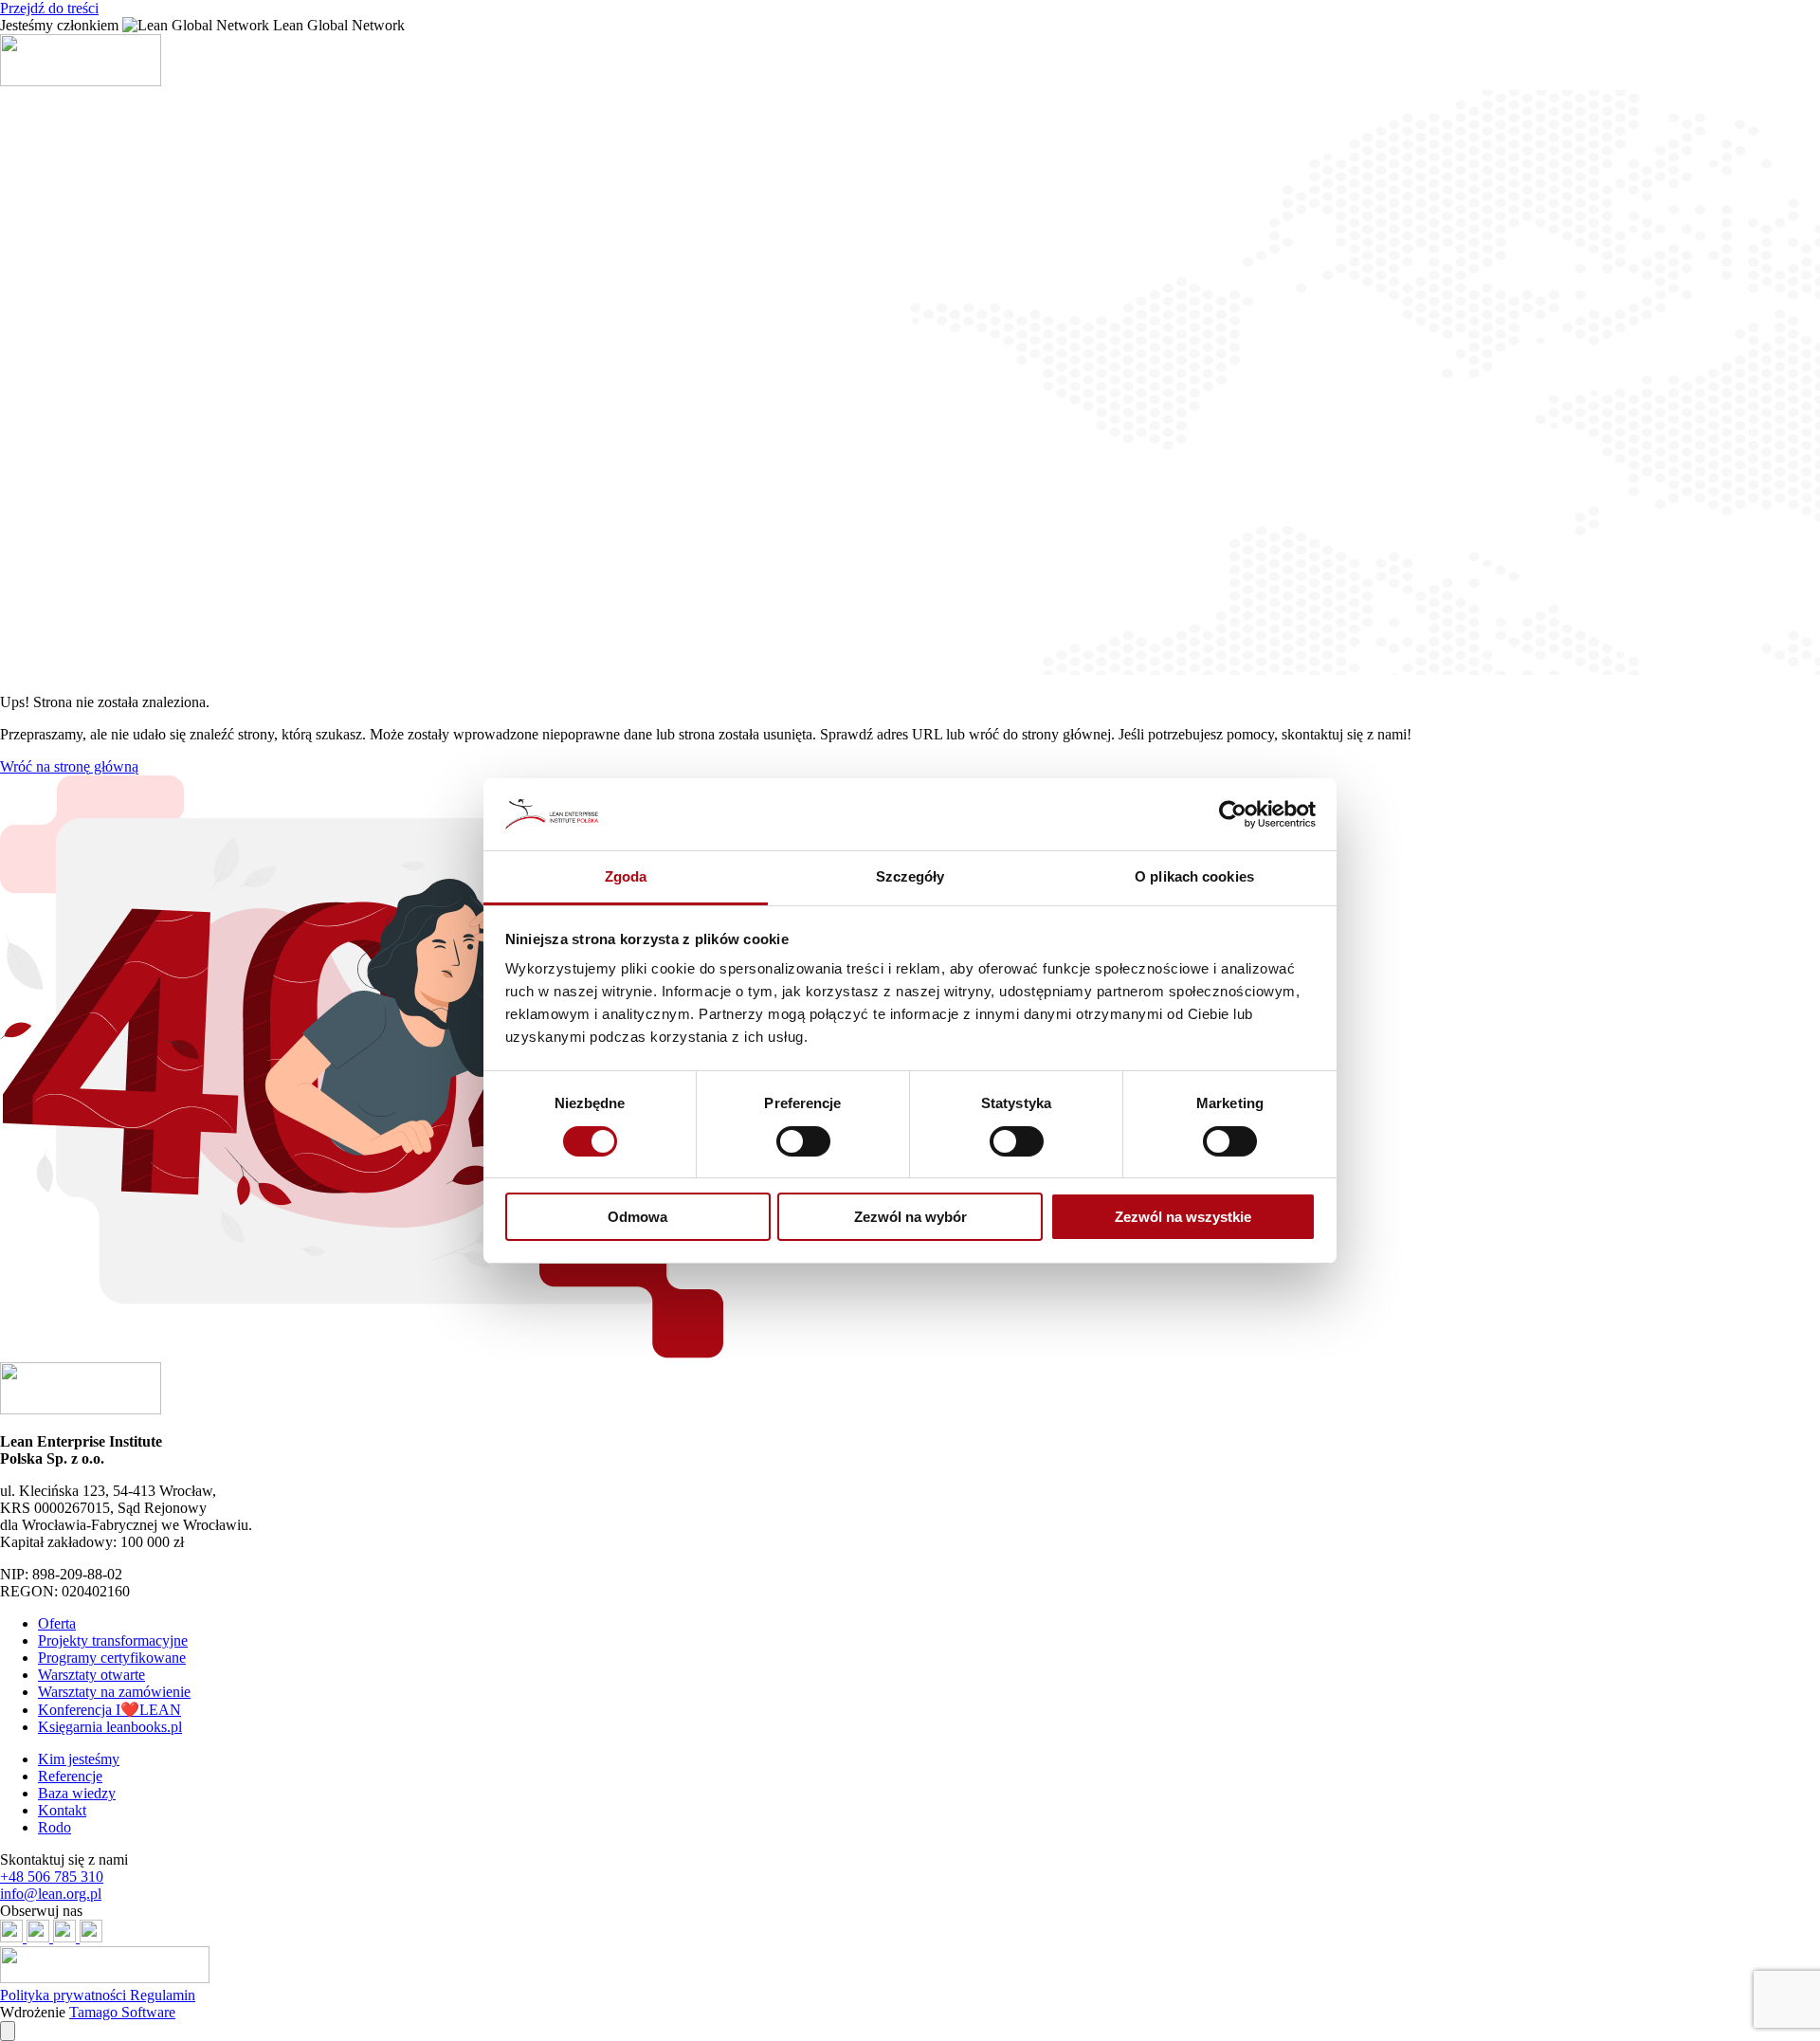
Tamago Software (122, 2012)
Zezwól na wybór (910, 1217)
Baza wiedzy (77, 1793)
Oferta (57, 1623)
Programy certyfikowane (112, 1658)
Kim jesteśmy (79, 1759)
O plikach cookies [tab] (1194, 876)
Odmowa (637, 1217)
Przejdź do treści (49, 8)
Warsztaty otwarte (91, 1675)
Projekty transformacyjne (113, 1640)
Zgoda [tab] (626, 876)
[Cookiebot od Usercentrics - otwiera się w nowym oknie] (1233, 814)
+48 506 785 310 (52, 1877)
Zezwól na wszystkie (1183, 1217)
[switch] (803, 1141)
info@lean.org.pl (51, 1894)
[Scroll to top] (8, 2031)
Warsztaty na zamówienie (114, 1692)
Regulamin (163, 1995)
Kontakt (62, 1810)
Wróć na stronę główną (69, 766)
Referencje (70, 1776)
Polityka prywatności (65, 1995)
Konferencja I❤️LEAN (109, 1710)
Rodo (55, 1827)
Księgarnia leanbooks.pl (110, 1727)
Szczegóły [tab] (910, 876)
